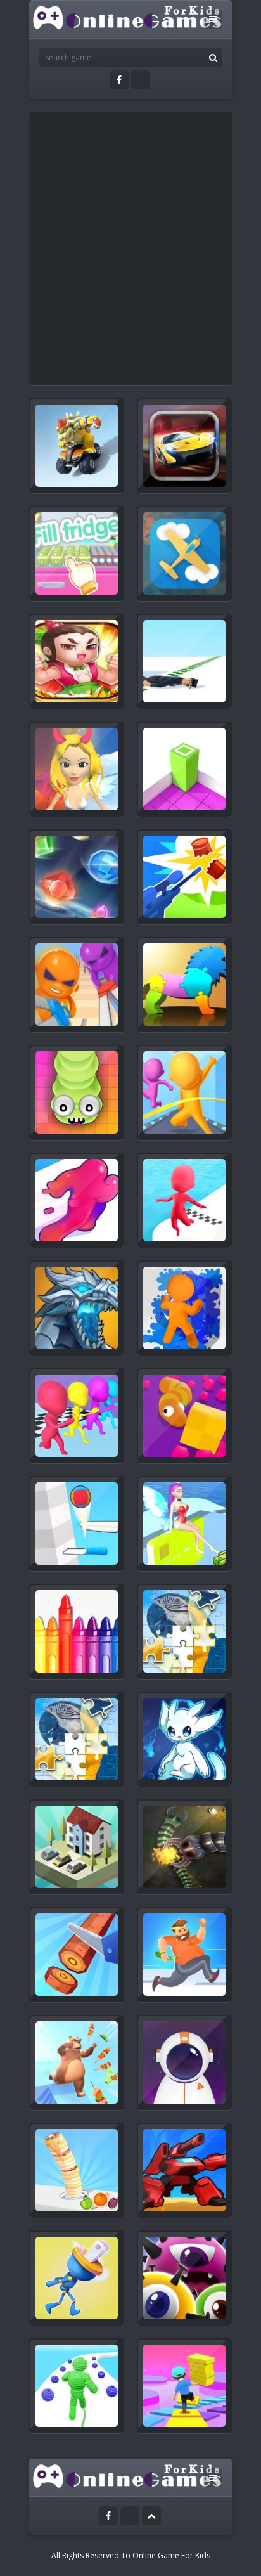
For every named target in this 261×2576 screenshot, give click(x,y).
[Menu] (213, 19)
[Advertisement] (130, 249)
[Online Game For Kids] (128, 16)
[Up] (151, 2516)
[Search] (213, 58)
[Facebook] (119, 80)
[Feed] (141, 80)
